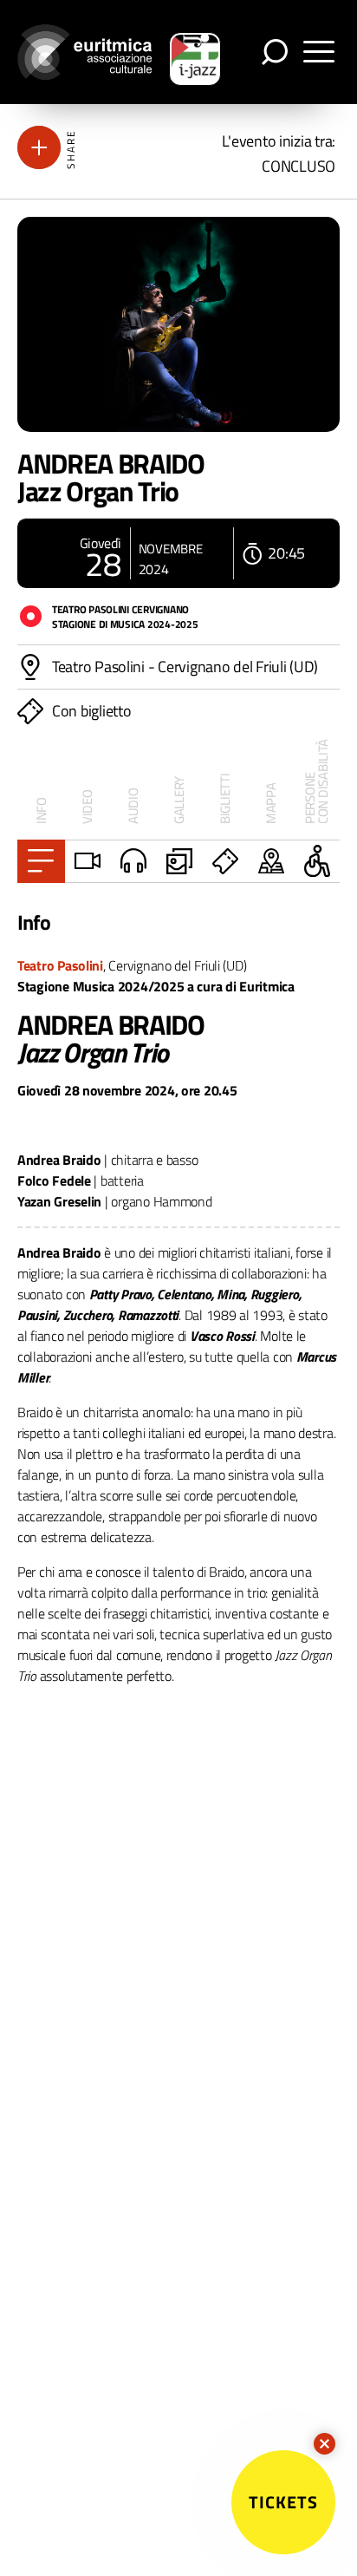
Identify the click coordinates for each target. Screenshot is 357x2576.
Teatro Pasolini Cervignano (120, 609)
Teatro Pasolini (60, 965)
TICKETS (283, 2502)
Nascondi (325, 2444)
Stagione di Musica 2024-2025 (125, 624)
